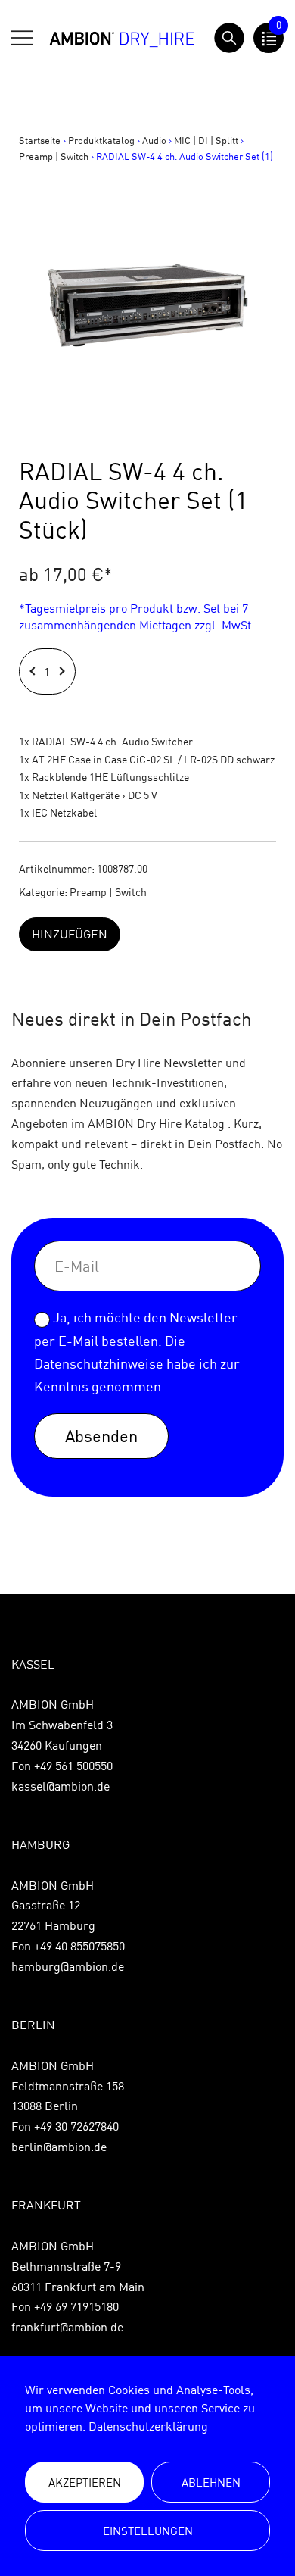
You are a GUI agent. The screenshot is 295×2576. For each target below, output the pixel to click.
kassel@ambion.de (61, 1786)
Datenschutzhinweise (99, 1364)
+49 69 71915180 (76, 2306)
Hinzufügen (70, 934)
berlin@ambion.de (59, 2147)
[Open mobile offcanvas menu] (22, 38)
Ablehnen (211, 2482)
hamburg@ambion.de (68, 1966)
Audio (154, 140)
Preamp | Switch (54, 156)
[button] (34, 671)
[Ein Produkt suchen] (229, 38)
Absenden (101, 1436)
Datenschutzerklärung (148, 2426)
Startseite (40, 140)
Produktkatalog (101, 140)
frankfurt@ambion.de (67, 2327)
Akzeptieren (85, 2482)
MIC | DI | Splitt (206, 140)
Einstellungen (148, 2531)
